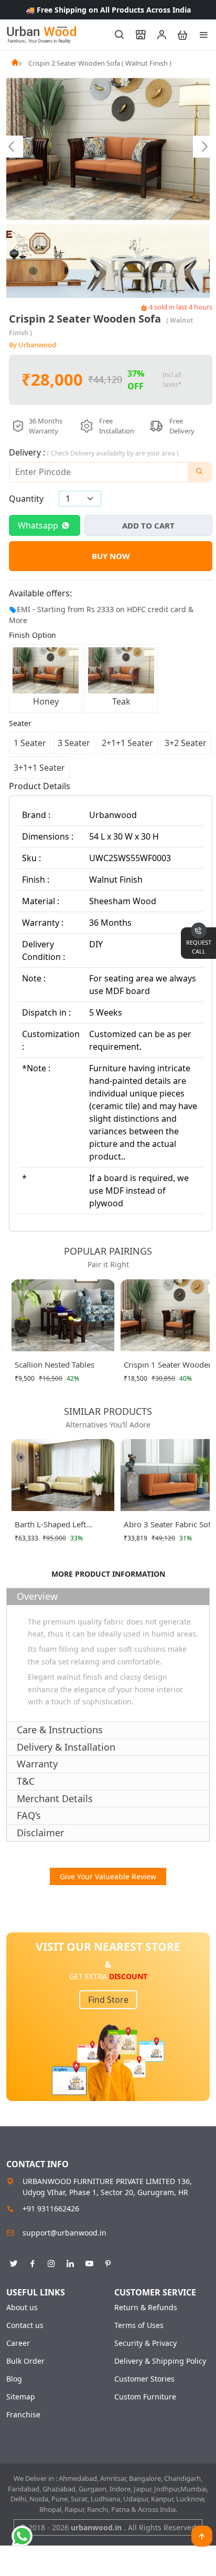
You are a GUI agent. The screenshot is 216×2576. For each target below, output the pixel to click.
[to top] (202, 2536)
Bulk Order (25, 2361)
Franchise (23, 2415)
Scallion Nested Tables (55, 1364)
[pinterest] (108, 2262)
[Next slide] (204, 147)
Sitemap (21, 2397)
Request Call (199, 947)
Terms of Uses (139, 2325)
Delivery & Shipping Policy (160, 2361)
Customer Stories (144, 2379)
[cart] (178, 35)
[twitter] (14, 2262)
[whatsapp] (22, 2536)
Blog (14, 2379)
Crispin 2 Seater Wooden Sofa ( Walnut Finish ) (100, 63)
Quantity (26, 499)
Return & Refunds (146, 2308)
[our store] (136, 35)
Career (18, 2343)
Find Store (108, 2000)
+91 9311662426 (51, 2208)
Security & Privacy (145, 2343)
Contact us (25, 2325)
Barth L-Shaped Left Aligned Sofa (50, 1526)
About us (22, 2308)
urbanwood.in (97, 2527)
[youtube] (89, 2262)
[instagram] (51, 2262)
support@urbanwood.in (64, 2233)
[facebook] (33, 2262)
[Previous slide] (12, 147)
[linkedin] (70, 2262)
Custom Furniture (145, 2397)
